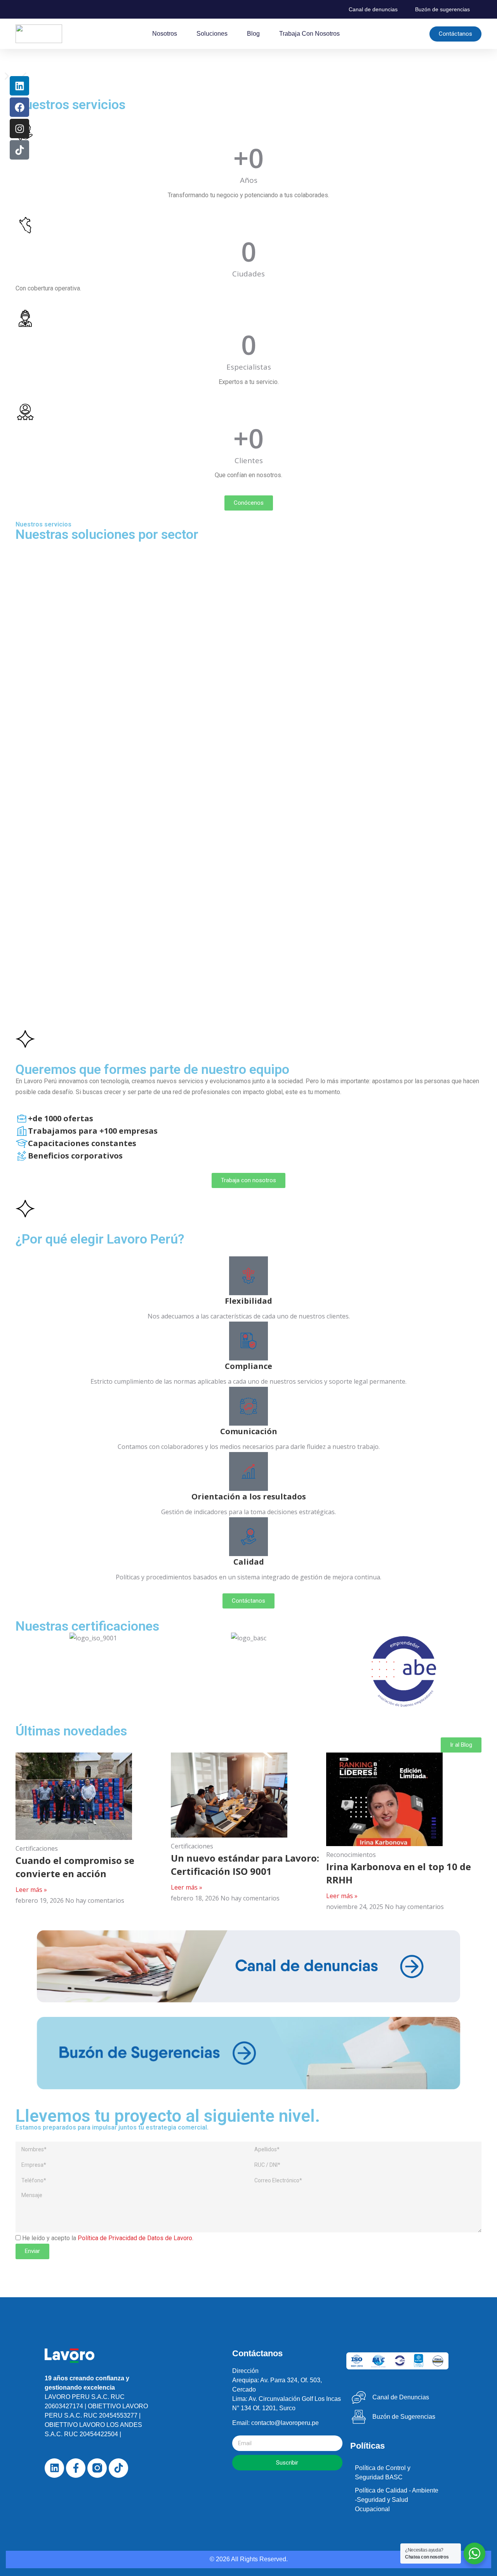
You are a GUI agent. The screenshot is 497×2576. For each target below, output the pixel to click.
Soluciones (212, 34)
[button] (7, 76)
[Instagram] (19, 129)
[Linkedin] (19, 86)
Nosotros (165, 34)
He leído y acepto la (108, 2238)
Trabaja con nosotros (309, 34)
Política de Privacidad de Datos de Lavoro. (136, 2238)
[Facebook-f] (76, 2468)
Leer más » (31, 1890)
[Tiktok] (19, 150)
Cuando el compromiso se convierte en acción (75, 1867)
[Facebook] (19, 107)
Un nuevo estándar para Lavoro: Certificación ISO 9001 (245, 1865)
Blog (253, 34)
